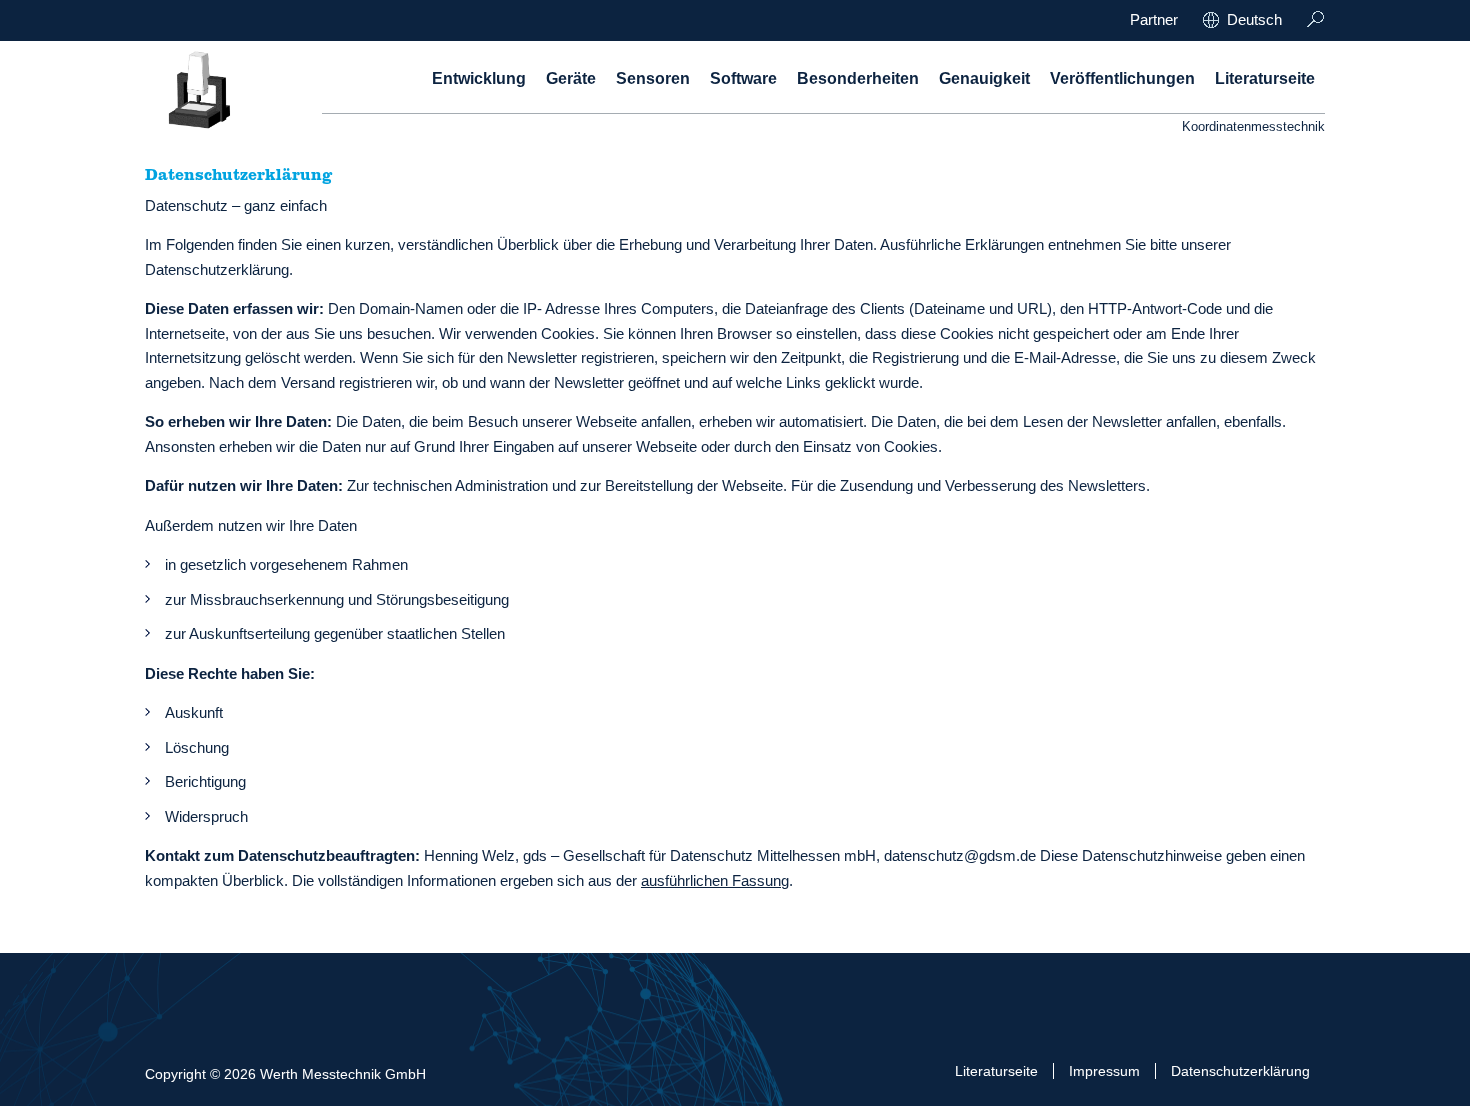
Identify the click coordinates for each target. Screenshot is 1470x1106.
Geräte (571, 78)
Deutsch (1254, 19)
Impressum (1104, 1071)
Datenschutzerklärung (1240, 1071)
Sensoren (653, 78)
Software (743, 78)
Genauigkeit (984, 78)
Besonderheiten (858, 78)
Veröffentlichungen (1122, 78)
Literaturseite (1265, 78)
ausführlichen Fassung (715, 880)
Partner (1154, 19)
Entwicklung (479, 78)
